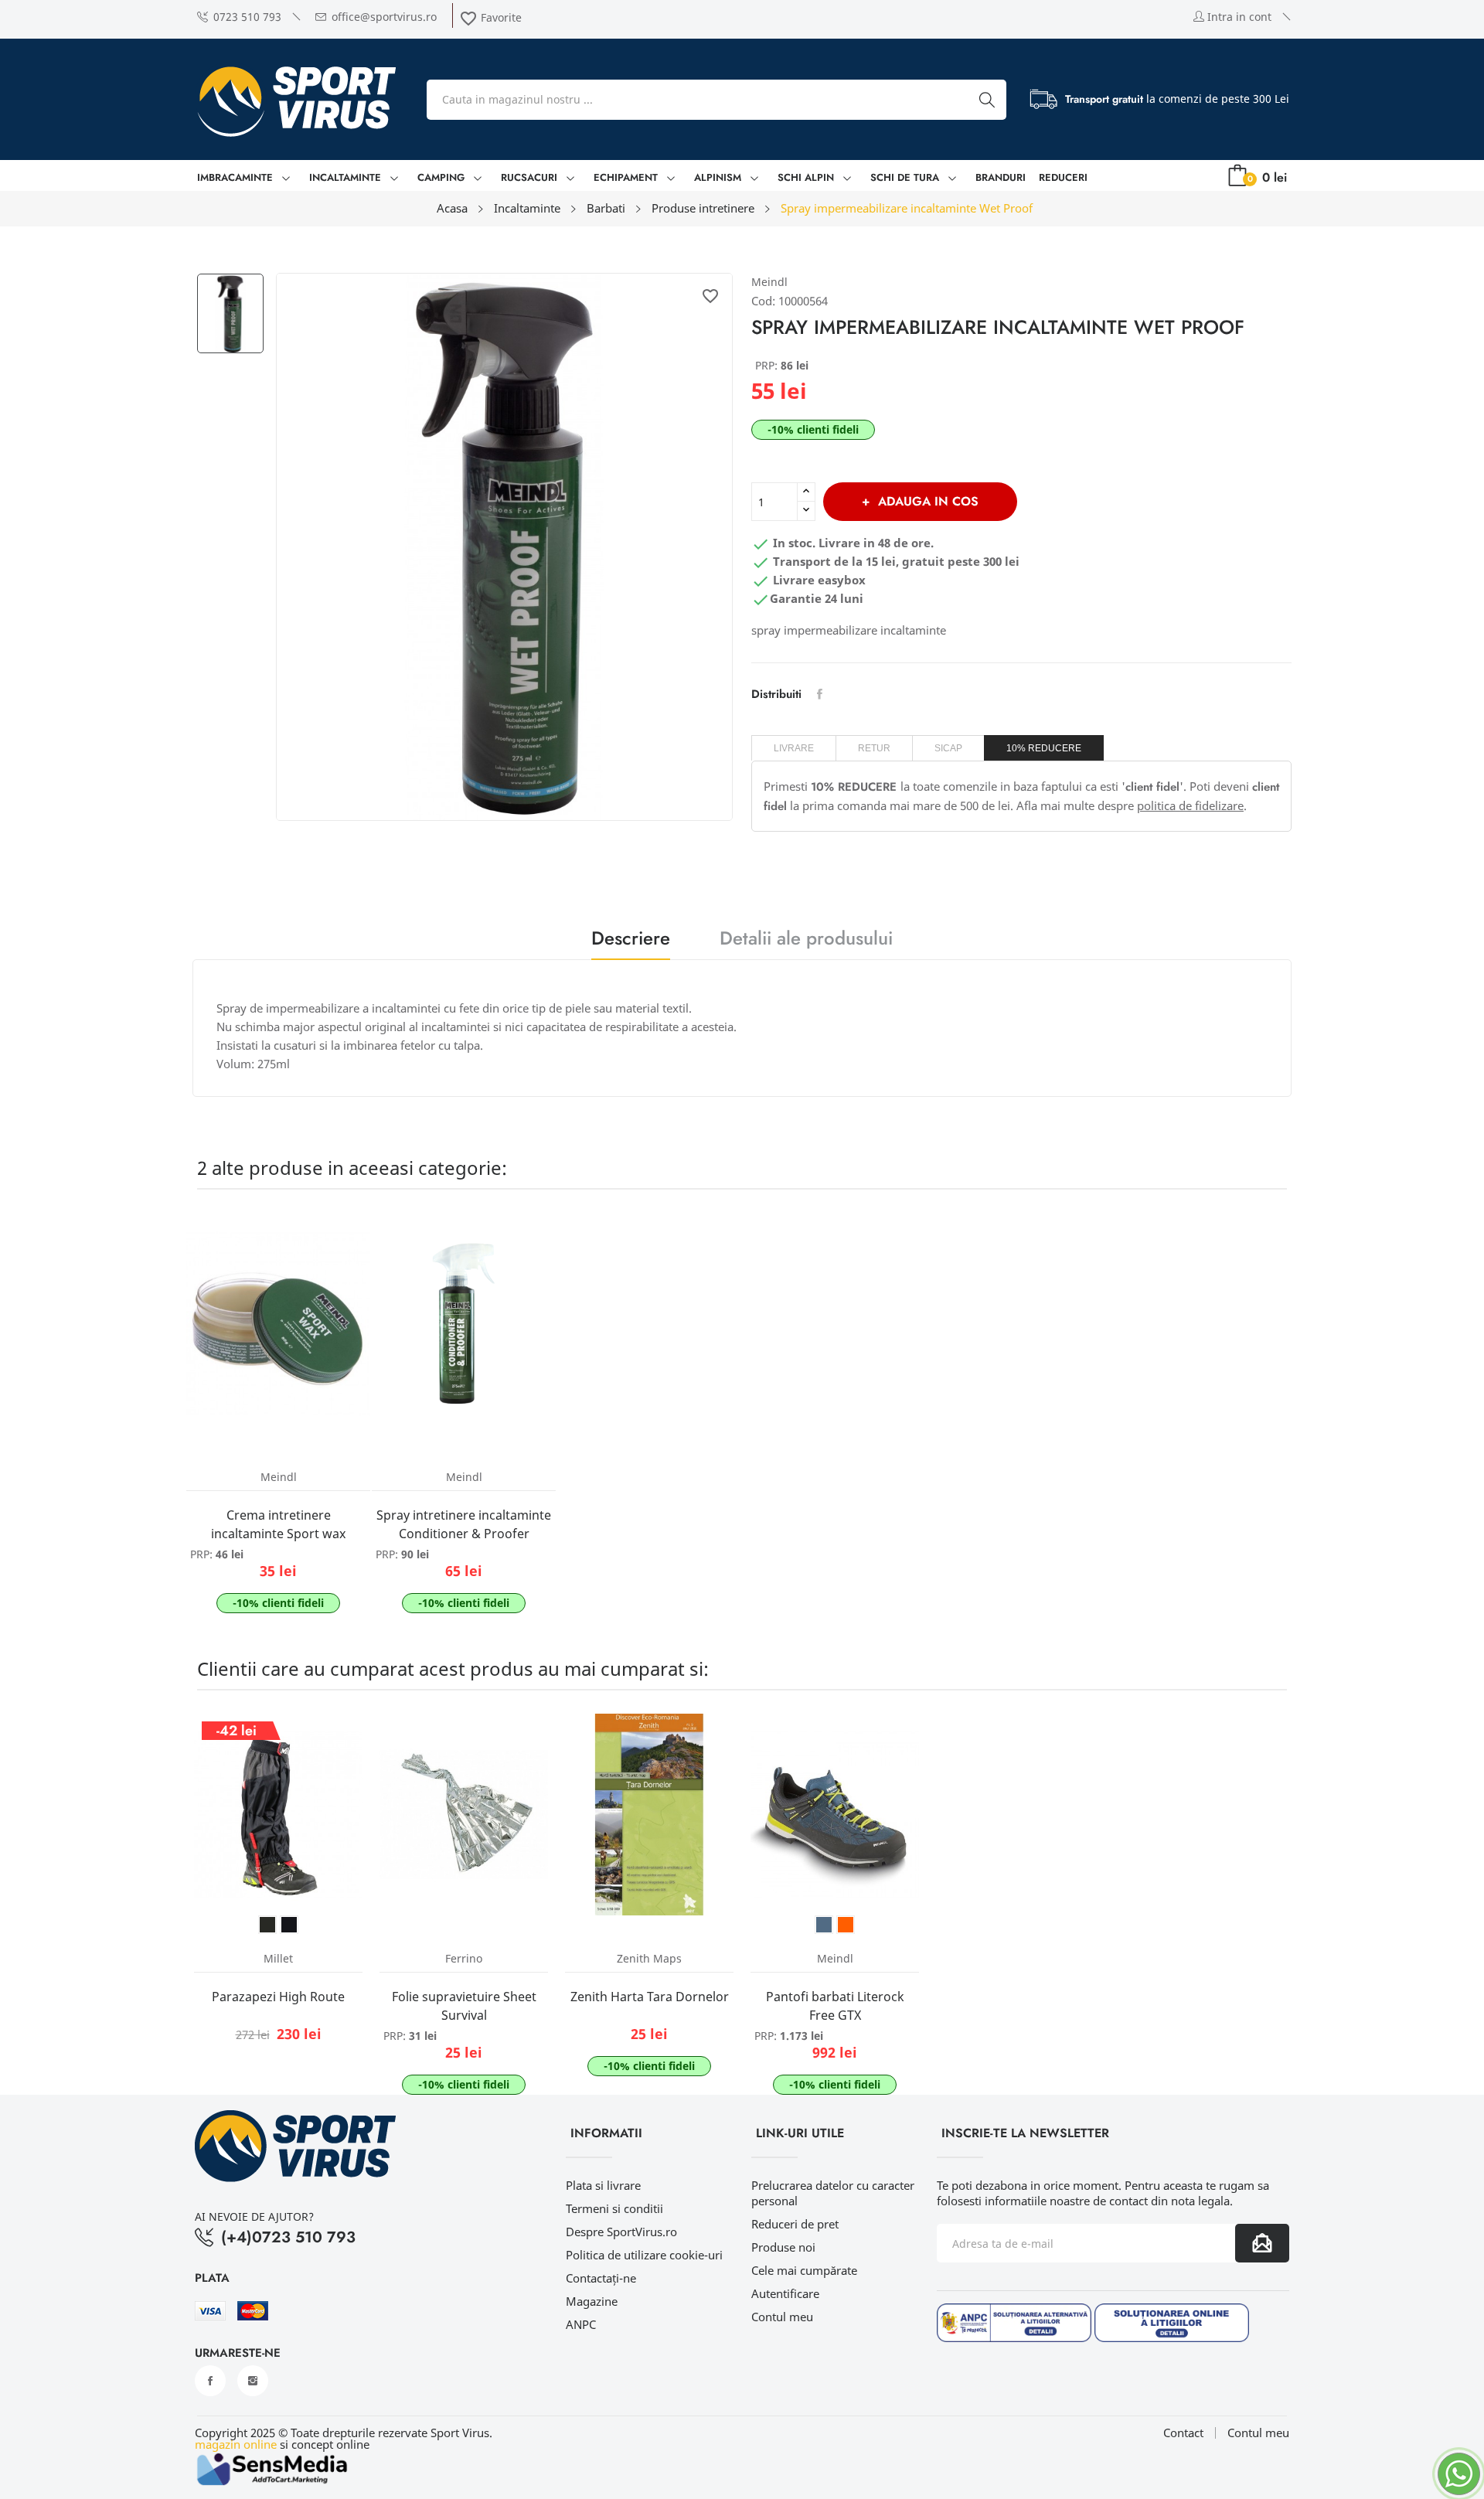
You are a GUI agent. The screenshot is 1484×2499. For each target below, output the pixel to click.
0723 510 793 (247, 17)
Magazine (592, 2301)
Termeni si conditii (614, 2208)
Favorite (490, 17)
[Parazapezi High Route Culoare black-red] (267, 1925)
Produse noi (783, 2247)
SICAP (948, 748)
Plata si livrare (603, 2185)
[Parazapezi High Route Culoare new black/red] (289, 1925)
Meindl (769, 282)
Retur (874, 748)
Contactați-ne (601, 2278)
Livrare (794, 748)
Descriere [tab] (631, 940)
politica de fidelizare (1190, 805)
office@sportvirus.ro (384, 17)
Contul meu (782, 2317)
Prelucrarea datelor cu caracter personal (833, 2193)
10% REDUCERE (1044, 748)
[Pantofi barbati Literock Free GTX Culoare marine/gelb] (824, 1925)
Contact (1183, 2433)
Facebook (210, 2381)
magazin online (236, 2444)
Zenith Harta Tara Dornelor (650, 1997)
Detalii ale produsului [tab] (806, 940)
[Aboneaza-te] (1262, 2243)
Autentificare (785, 2293)
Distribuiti (820, 694)
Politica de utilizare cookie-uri (644, 2255)
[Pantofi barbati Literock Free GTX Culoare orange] (846, 1925)
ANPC (581, 2324)
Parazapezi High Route (278, 1997)
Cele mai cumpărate (804, 2270)
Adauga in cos (928, 501)
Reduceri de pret (795, 2224)
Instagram (253, 2381)
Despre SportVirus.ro (621, 2232)
